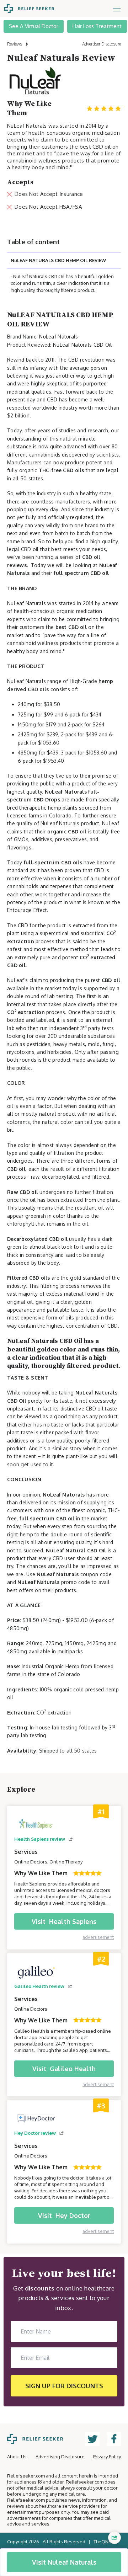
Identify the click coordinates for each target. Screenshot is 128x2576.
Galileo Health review (39, 1986)
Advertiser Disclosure (102, 44)
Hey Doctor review (35, 2133)
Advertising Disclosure (60, 2457)
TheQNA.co (105, 2542)
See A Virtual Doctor (34, 26)
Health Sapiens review (40, 1839)
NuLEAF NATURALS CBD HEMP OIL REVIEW (58, 260)
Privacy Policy (107, 2457)
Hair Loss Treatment (97, 26)
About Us (17, 2457)
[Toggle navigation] (117, 9)
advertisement (98, 1937)
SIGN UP (64, 2386)
